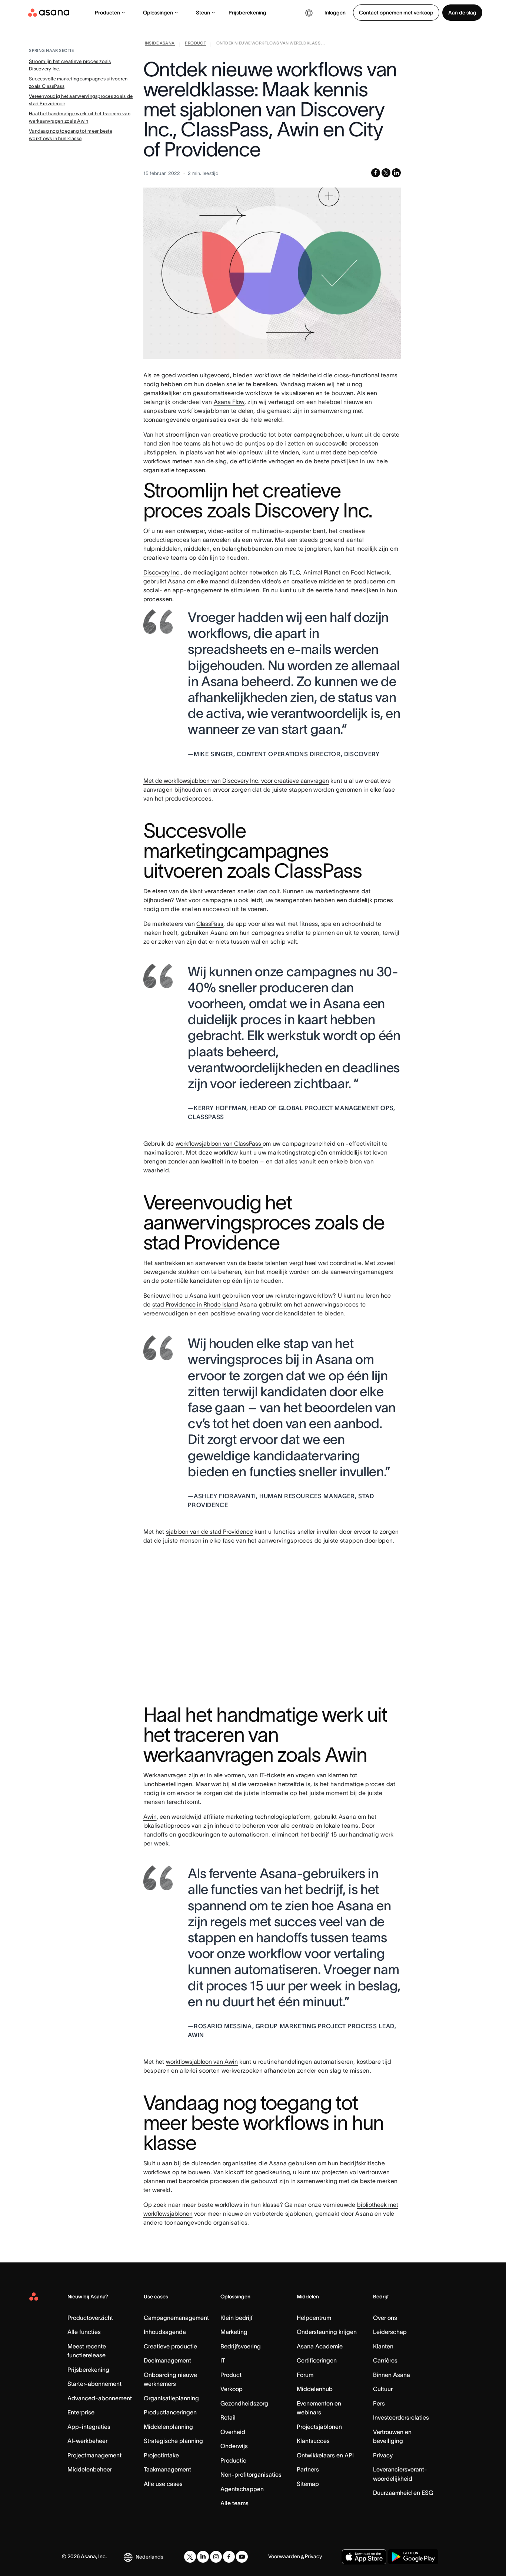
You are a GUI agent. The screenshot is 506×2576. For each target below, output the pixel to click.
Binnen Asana (392, 2375)
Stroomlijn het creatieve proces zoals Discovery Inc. (70, 65)
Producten (107, 13)
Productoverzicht (90, 2318)
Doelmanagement (167, 2360)
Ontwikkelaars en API (325, 2455)
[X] (190, 2557)
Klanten (383, 2346)
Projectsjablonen (319, 2427)
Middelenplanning (168, 2427)
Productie (233, 2460)
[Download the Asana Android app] (413, 2557)
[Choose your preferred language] (309, 13)
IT (223, 2360)
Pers (379, 2403)
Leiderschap (390, 2332)
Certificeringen (317, 2360)
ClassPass (210, 924)
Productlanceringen (170, 2412)
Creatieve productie (170, 2346)
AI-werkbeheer (87, 2441)
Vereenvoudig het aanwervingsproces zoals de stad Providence (81, 100)
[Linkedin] (203, 2557)
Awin (150, 1817)
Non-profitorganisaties (251, 2474)
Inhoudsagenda (165, 2332)
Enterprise (81, 2412)
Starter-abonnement (94, 2384)
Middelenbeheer (90, 2469)
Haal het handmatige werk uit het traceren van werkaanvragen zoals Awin (80, 117)
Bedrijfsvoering (241, 2346)
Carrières (385, 2360)
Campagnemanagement (176, 2318)
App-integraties (89, 2427)
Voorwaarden (284, 2556)
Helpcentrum (314, 2318)
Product (231, 2375)
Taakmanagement (167, 2469)
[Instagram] (216, 2557)
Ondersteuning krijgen (327, 2332)
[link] (160, 44)
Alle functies (84, 2332)
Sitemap (308, 2484)
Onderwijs (234, 2446)
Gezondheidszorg (244, 2403)
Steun (203, 13)
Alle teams (234, 2503)
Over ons (385, 2318)
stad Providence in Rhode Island (195, 1304)
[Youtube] (242, 2557)
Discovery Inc (161, 572)
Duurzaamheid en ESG (403, 2493)
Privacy (383, 2455)
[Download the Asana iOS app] (364, 2557)
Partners (308, 2469)
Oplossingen (158, 13)
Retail (228, 2417)
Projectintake (161, 2455)
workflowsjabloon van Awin (202, 2062)
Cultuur (383, 2389)
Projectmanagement (94, 2455)
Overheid (233, 2432)
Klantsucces (313, 2441)
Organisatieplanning (171, 2398)
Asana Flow (229, 402)
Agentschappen (242, 2489)
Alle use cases (163, 2484)
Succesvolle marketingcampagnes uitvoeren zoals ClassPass (78, 82)
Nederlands (149, 2557)
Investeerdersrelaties (401, 2417)
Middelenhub (315, 2389)
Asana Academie (320, 2346)
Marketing (234, 2332)
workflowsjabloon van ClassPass (219, 1143)
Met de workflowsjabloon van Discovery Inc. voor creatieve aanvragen (236, 781)
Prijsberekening (247, 13)
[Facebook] (229, 2557)
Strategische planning (173, 2441)
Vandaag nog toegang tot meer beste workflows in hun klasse (71, 135)
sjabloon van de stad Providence (209, 1532)
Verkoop (232, 2389)
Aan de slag (462, 13)
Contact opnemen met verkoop (396, 13)
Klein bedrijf (237, 2318)
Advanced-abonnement (100, 2398)
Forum (305, 2375)
